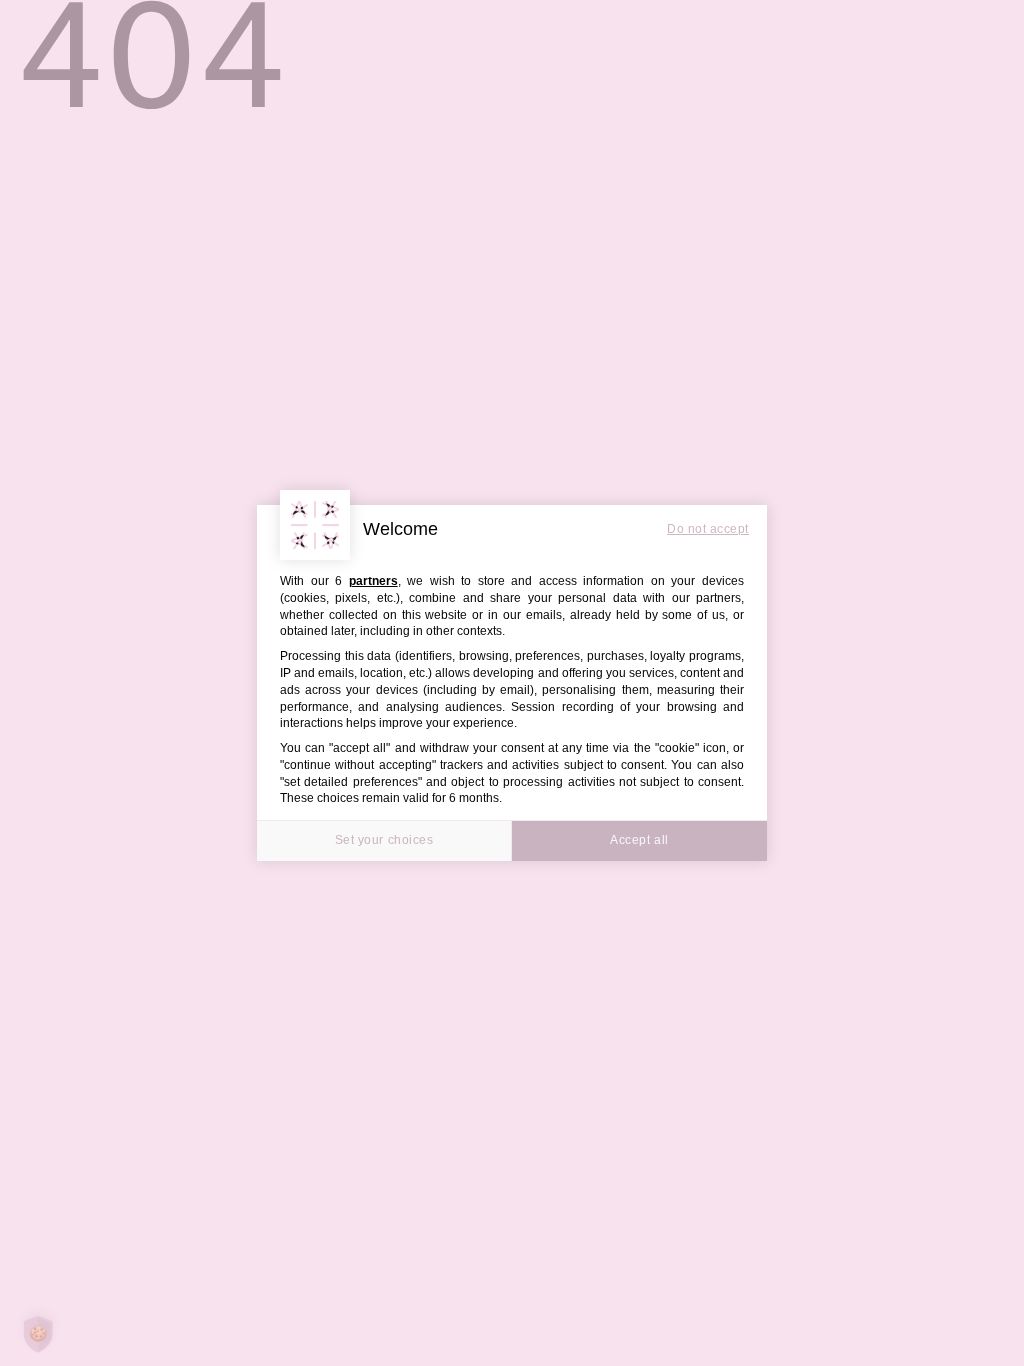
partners (373, 581)
